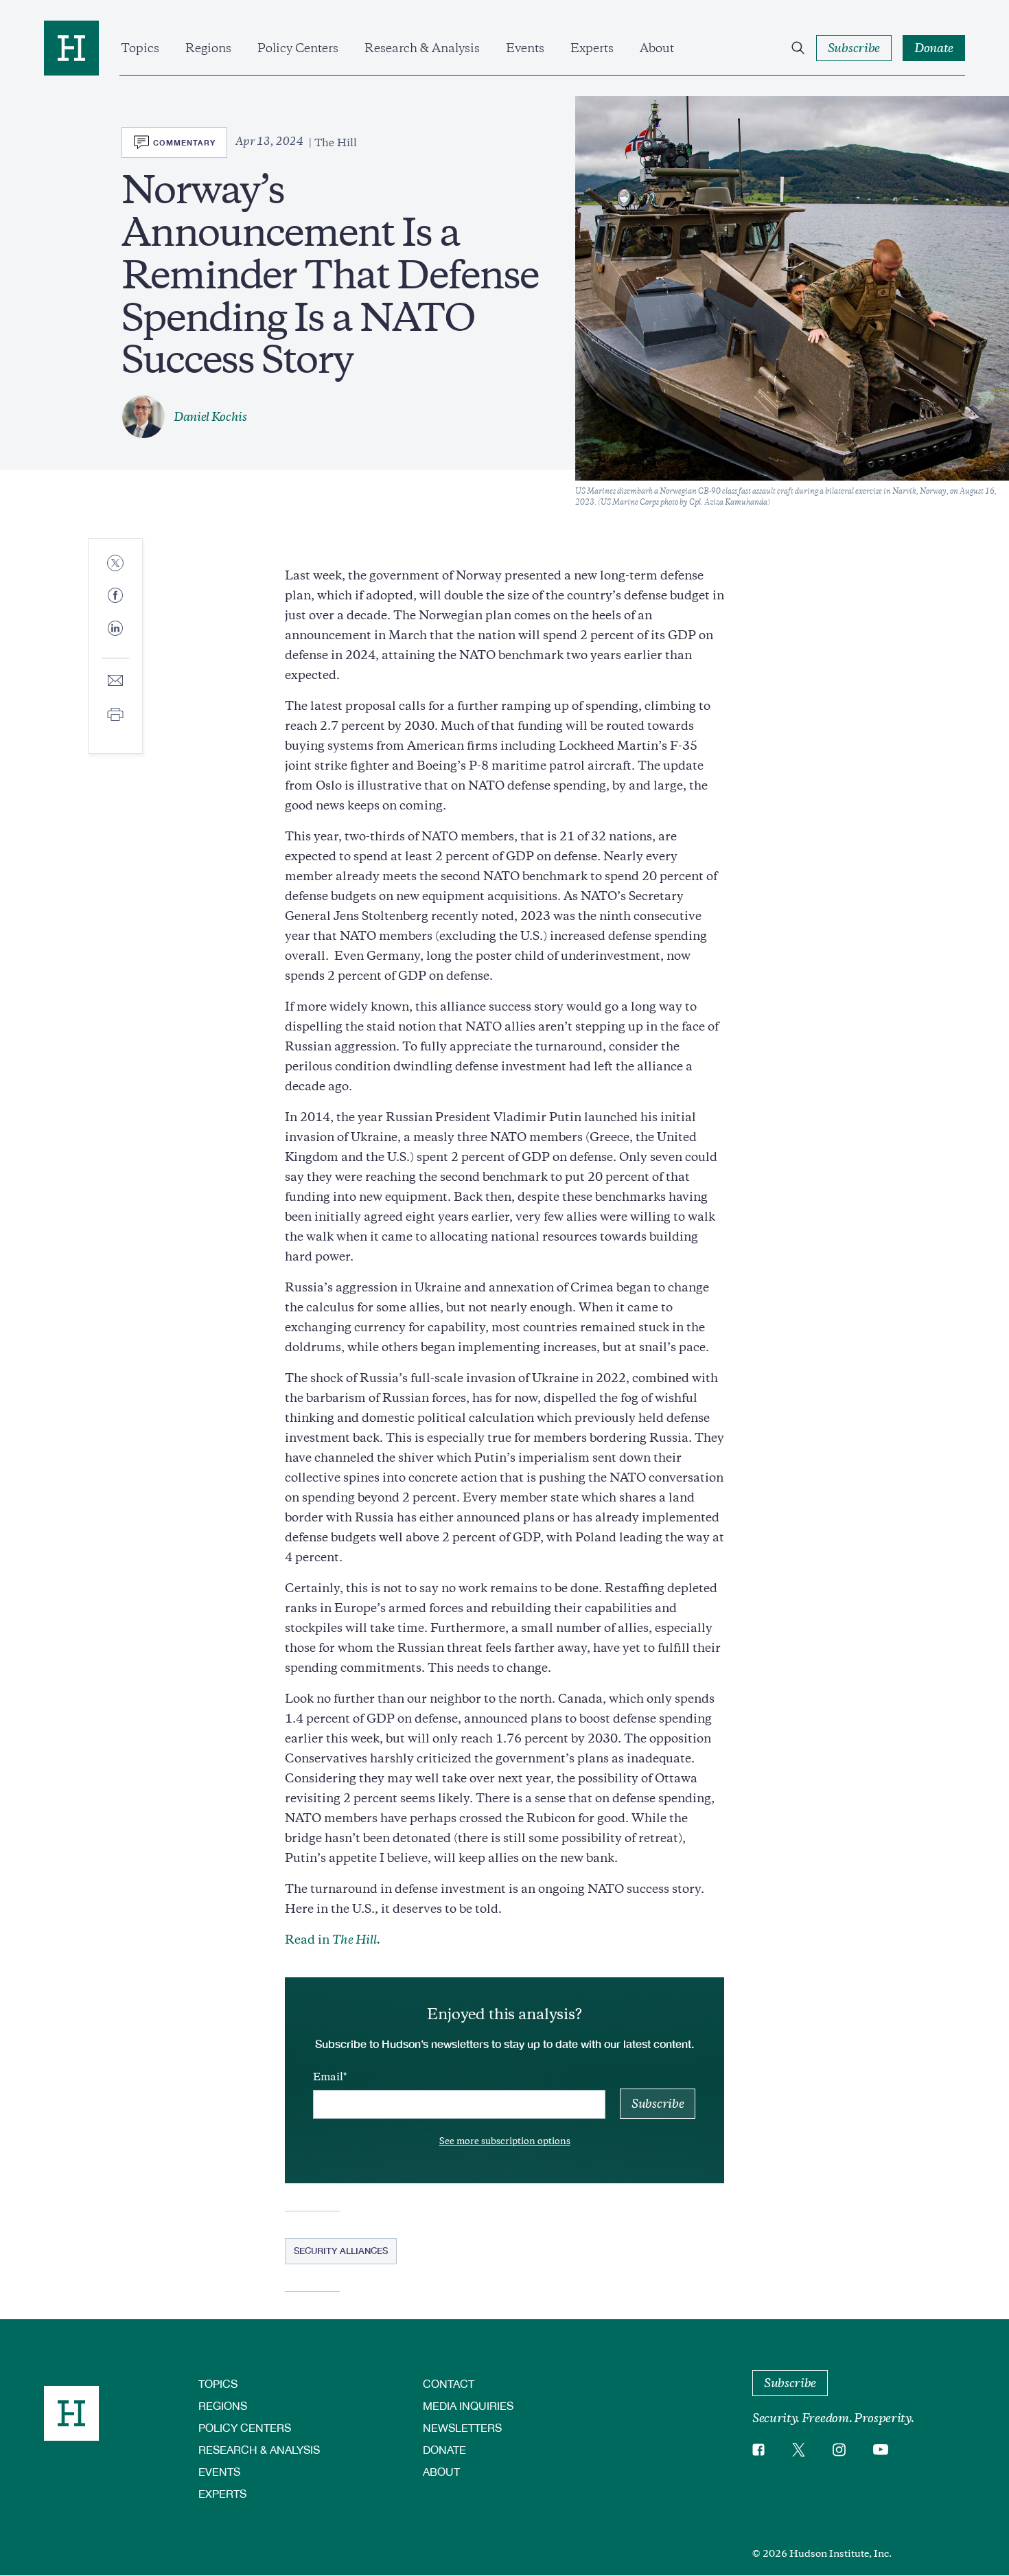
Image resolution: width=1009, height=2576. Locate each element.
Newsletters (462, 2427)
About (657, 48)
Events (525, 48)
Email (328, 2077)
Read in (331, 1940)
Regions (208, 48)
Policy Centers (298, 48)
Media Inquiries (468, 2405)
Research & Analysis (422, 48)
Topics (140, 48)
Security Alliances (341, 2251)
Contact (449, 2383)
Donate (444, 2449)
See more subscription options (505, 2141)
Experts (592, 48)
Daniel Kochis (210, 417)
